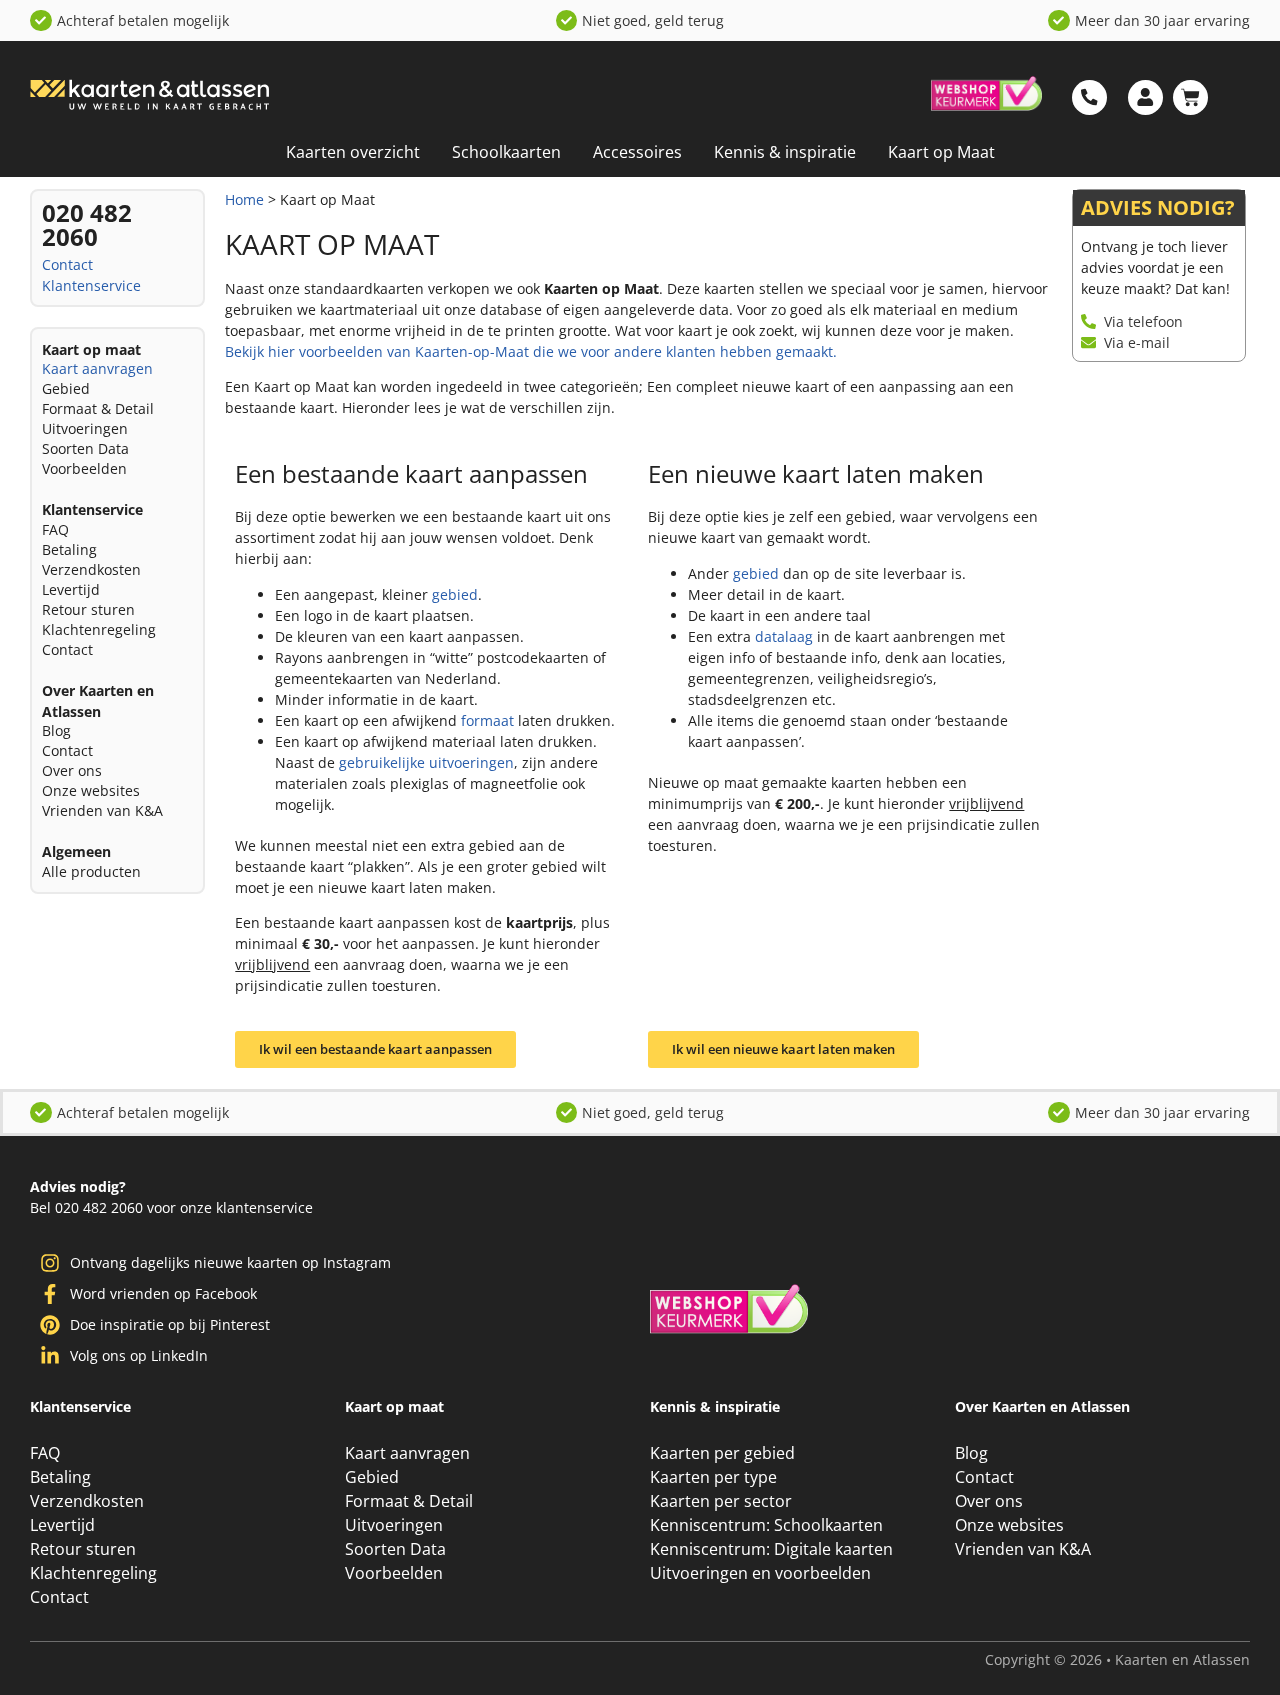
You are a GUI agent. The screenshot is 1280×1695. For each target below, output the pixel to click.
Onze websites (91, 790)
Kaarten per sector (721, 1501)
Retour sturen (88, 609)
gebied (455, 594)
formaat (487, 720)
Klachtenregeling (99, 629)
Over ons (72, 770)
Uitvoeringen (85, 428)
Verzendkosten (91, 569)
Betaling (69, 549)
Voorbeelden (84, 468)
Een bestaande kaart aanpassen (411, 473)
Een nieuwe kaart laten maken (816, 473)
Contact (67, 264)
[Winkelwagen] (1190, 97)
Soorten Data (85, 448)
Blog (56, 730)
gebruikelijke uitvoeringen (426, 762)
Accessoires (637, 152)
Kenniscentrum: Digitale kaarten (771, 1549)
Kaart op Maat (941, 152)
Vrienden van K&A (102, 810)
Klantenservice (91, 285)
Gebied (66, 388)
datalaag (784, 636)
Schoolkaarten (506, 152)
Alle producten (91, 871)
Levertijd (71, 589)
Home (244, 199)
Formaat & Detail (98, 408)
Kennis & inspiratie (785, 152)
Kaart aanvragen (97, 368)
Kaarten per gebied (722, 1453)
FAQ (55, 529)
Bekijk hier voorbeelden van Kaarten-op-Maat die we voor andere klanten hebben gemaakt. (531, 351)
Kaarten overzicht (353, 152)
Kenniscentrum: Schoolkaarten (766, 1525)
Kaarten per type (713, 1477)
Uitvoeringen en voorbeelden (760, 1573)
